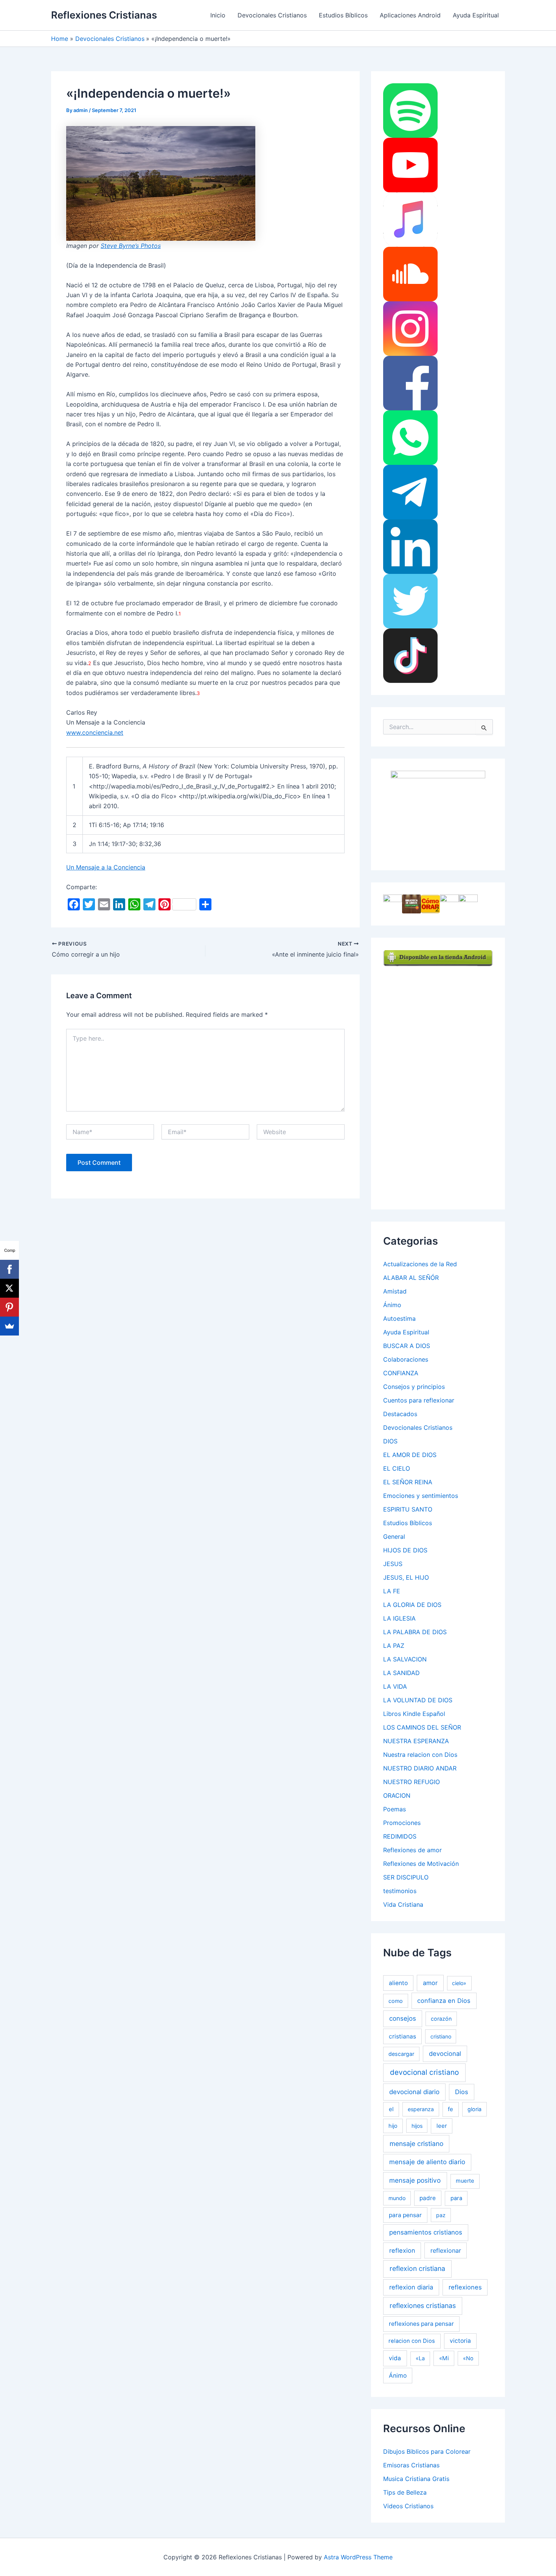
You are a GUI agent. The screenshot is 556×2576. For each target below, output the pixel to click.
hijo (393, 2126)
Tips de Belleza (405, 2492)
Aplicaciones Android (410, 15)
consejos (403, 2018)
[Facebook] (410, 383)
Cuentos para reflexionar (419, 1400)
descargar (401, 2054)
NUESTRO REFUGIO (412, 1782)
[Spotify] (410, 110)
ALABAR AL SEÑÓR (411, 1278)
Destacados (400, 1414)
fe (450, 2109)
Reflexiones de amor (412, 1850)
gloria (474, 2109)
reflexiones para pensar (421, 2324)
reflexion (402, 2250)
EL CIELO (397, 1468)
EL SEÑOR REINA (408, 1482)
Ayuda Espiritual (476, 15)
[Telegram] (410, 492)
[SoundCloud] (410, 274)
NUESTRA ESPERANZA (416, 1741)
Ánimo (392, 1305)
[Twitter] (410, 601)
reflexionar (446, 2250)
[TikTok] (410, 655)
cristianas (402, 2036)
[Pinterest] (9, 1307)
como (396, 2001)
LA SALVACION (405, 1659)
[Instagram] (410, 328)
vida (395, 2358)
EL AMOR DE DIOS (410, 1455)
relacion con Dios (412, 2341)
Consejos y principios (414, 1387)
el (391, 2109)
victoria (460, 2341)
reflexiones (465, 2287)
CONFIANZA (401, 1373)
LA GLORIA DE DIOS (412, 1605)
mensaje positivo (415, 2180)
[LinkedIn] (410, 546)
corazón (441, 2019)
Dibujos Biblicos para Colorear (427, 2451)
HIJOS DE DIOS (405, 1550)
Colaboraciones (406, 1359)
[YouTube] (410, 165)
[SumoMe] (9, 1326)
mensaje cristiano (416, 2144)
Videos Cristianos (408, 2506)
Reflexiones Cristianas (104, 15)
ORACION (397, 1795)
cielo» (459, 1983)
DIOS (390, 1441)
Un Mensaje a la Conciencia (106, 867)
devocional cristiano (424, 2072)
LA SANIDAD (401, 1673)
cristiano (441, 2036)
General (394, 1537)
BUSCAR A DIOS (407, 1346)
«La (420, 2358)
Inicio (218, 15)
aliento (398, 1983)
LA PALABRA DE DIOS (415, 1632)
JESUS (393, 1564)
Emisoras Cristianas (411, 2465)
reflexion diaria (411, 2287)
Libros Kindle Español (414, 1714)
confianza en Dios (444, 2001)
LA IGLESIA (399, 1618)
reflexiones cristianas (423, 2306)
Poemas (394, 1809)
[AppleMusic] (410, 219)
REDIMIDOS (400, 1836)
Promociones (402, 1823)
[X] (9, 1288)
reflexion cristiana (417, 2268)
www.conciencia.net (95, 732)
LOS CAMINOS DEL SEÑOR (422, 1727)
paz (441, 2215)
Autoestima (399, 1318)
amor (430, 1983)
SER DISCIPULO (406, 1877)
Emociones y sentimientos (421, 1496)
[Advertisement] (440, 1080)
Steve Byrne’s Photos (131, 246)
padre (428, 2198)
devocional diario (414, 2092)
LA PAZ (394, 1646)
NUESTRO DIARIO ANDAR (420, 1768)
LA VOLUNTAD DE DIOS (418, 1700)
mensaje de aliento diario (427, 2162)
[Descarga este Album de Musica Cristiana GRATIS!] (438, 814)
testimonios (400, 1891)
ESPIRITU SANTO (408, 1509)
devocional (445, 2054)
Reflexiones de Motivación (421, 1864)
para (456, 2198)
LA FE (392, 1591)
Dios (462, 2092)
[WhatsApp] (410, 437)
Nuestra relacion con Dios (420, 1755)
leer (442, 2126)
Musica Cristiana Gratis (416, 2479)
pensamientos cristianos (426, 2232)
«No (468, 2358)
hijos (417, 2126)
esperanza (421, 2109)
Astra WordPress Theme (358, 2557)
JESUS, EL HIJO (406, 1577)
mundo (397, 2198)
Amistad (395, 1291)
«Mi (444, 2358)
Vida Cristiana (403, 1904)
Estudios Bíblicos (343, 15)
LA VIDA (395, 1686)
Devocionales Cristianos (272, 15)
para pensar (405, 2215)
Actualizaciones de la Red (420, 1264)
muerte (465, 2181)
